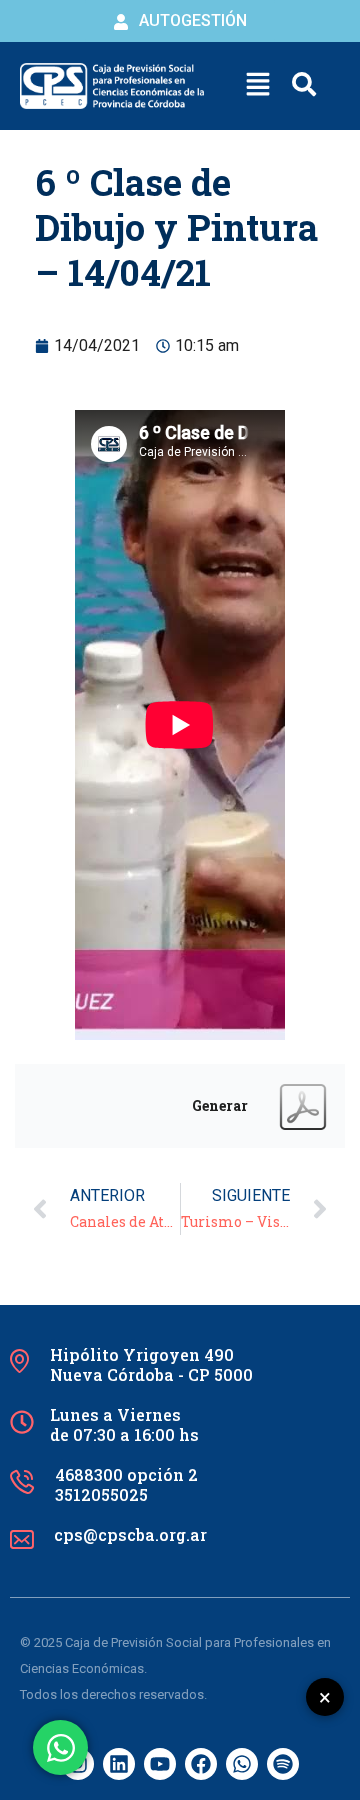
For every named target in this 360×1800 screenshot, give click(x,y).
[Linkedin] (119, 1764)
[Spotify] (283, 1764)
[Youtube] (160, 1764)
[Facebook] (201, 1764)
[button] (258, 86)
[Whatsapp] (242, 1764)
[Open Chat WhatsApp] (60, 1747)
